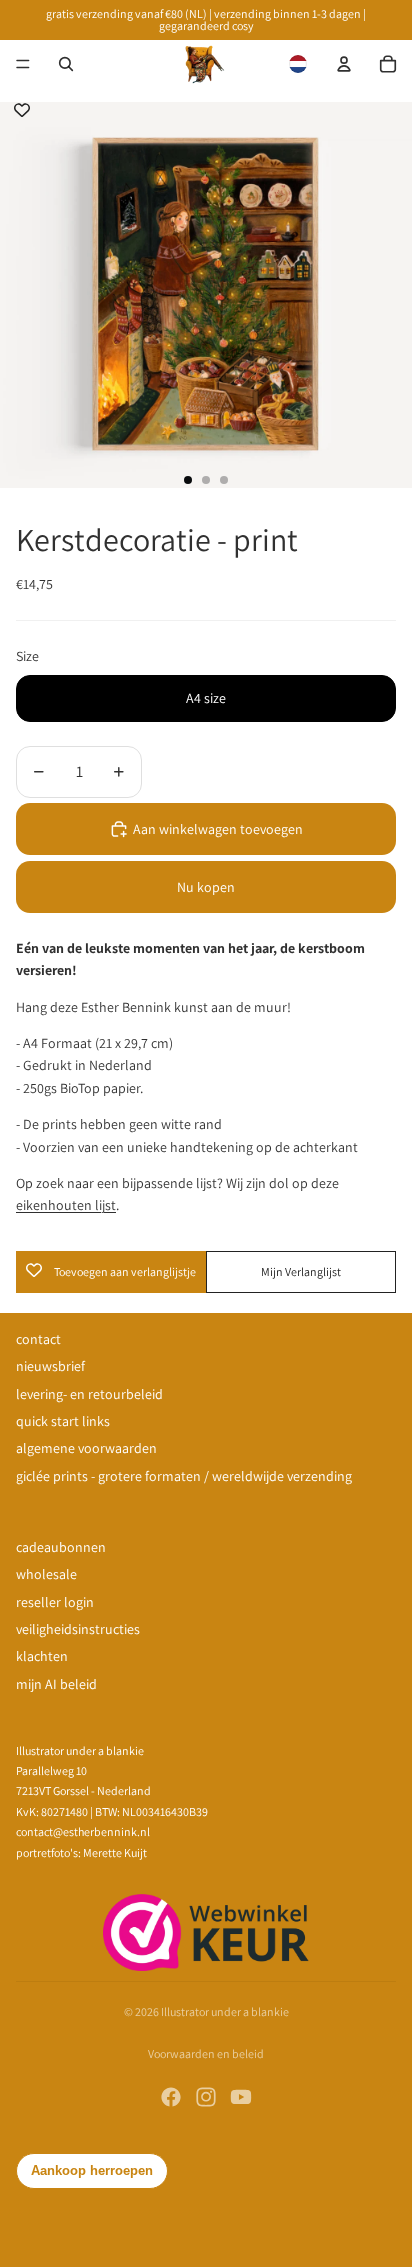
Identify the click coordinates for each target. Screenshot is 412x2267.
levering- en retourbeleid (89, 1394)
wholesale (46, 1574)
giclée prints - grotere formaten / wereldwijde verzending (184, 1476)
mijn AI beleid (56, 1684)
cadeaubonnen (61, 1547)
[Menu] (23, 64)
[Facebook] (171, 2097)
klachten (42, 1656)
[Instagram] (206, 2097)
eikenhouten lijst (66, 1205)
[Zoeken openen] (66, 64)
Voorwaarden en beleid (206, 2053)
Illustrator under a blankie (225, 2011)
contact (38, 1339)
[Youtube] (241, 2097)
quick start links (63, 1421)
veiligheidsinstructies (78, 1629)
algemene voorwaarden (86, 1448)
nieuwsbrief (50, 1366)
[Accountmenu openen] (344, 64)
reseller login (55, 1602)
